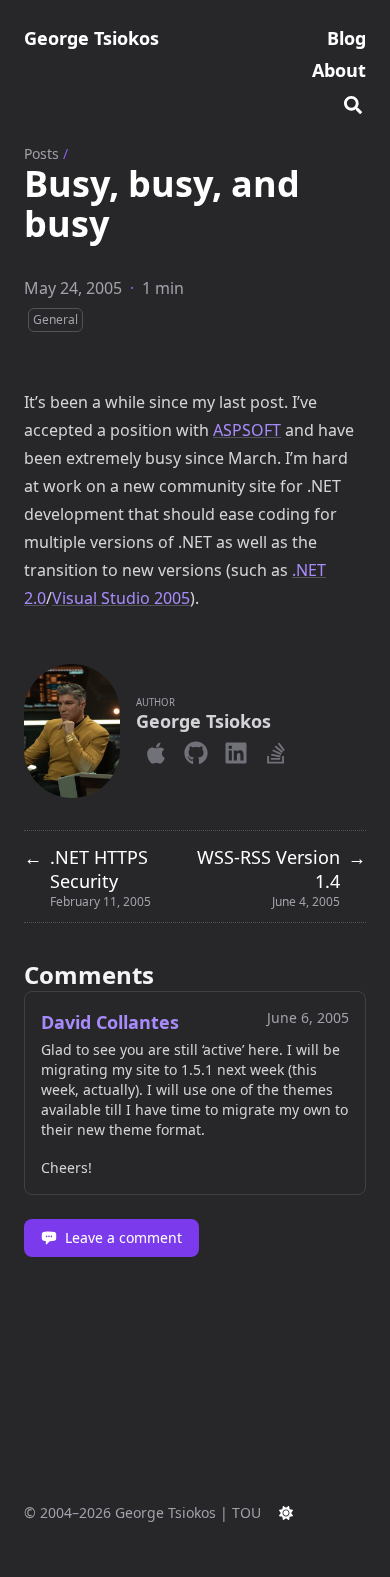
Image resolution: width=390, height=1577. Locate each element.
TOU (246, 1512)
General (55, 319)
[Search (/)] (353, 102)
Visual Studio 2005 (121, 598)
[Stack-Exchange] (300, 749)
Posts (41, 153)
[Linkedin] (236, 749)
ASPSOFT (247, 430)
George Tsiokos (91, 38)
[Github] (196, 749)
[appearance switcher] (286, 1513)
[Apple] (156, 749)
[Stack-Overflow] (276, 749)
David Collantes (110, 1022)
